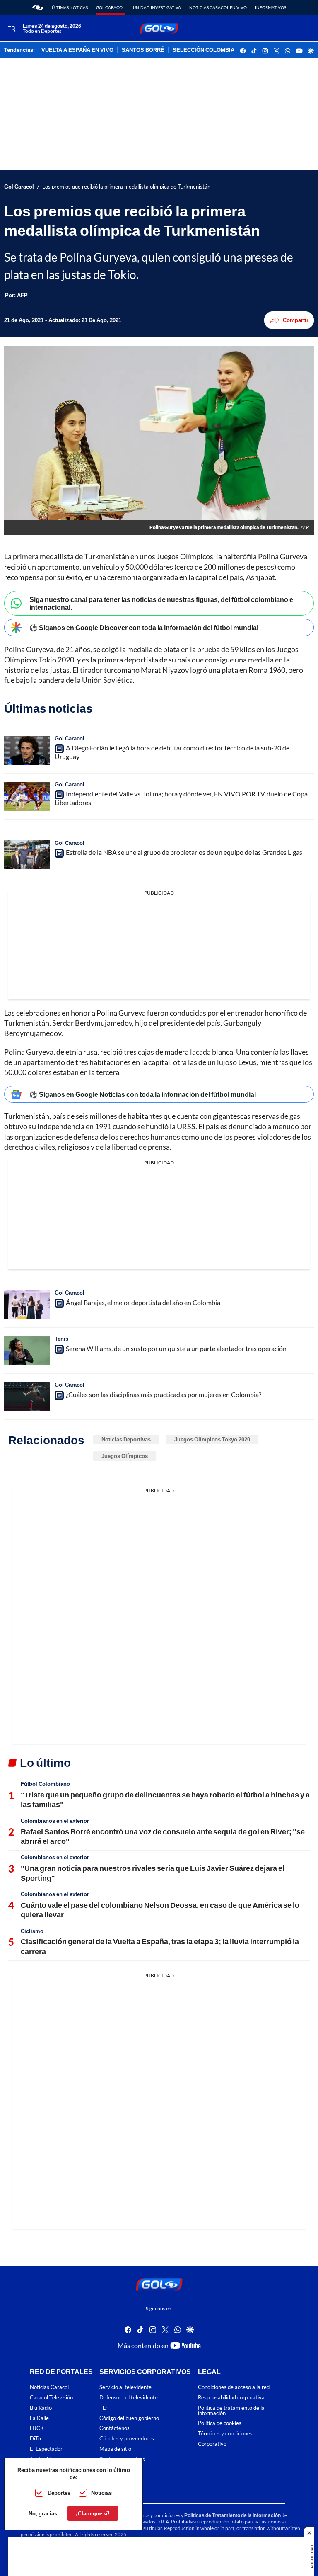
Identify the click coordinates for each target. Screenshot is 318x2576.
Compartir (296, 320)
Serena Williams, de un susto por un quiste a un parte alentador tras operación (176, 1348)
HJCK (37, 2428)
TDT (105, 2408)
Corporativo (212, 2444)
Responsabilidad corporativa (231, 2398)
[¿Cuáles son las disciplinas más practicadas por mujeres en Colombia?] (27, 1397)
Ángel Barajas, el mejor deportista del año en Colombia (143, 1302)
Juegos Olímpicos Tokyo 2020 (212, 1439)
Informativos (271, 7)
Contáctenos (114, 2428)
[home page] (38, 7)
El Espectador (46, 2449)
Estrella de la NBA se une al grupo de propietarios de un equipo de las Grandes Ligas (184, 852)
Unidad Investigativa (157, 7)
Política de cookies (220, 2423)
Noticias (101, 2493)
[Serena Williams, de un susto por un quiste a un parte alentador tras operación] (27, 1351)
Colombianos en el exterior (55, 1821)
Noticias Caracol (49, 2387)
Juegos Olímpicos (125, 1456)
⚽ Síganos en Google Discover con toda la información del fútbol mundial (144, 627)
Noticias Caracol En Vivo (218, 7)
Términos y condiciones (225, 2434)
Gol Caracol (110, 7)
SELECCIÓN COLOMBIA (204, 50)
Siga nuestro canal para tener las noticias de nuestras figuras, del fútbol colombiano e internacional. (161, 603)
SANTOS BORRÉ (143, 50)
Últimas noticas (70, 7)
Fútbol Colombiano (45, 1784)
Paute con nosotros (122, 2459)
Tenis (61, 1339)
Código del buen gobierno (129, 2418)
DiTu (35, 2439)
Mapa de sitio (115, 2449)
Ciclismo (32, 1931)
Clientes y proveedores (127, 2439)
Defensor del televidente (129, 2398)
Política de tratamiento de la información (231, 2411)
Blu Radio (41, 2408)
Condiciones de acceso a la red (234, 2387)
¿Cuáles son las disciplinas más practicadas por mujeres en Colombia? (164, 1394)
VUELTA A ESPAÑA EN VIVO (77, 50)
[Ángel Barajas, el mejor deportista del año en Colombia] (27, 1305)
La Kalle (39, 2418)
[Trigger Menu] (11, 29)
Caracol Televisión (51, 2398)
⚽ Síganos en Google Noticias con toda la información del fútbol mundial (143, 1094)
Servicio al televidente (125, 2387)
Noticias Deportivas (126, 1439)
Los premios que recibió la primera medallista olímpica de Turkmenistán (126, 187)
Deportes (59, 2493)
